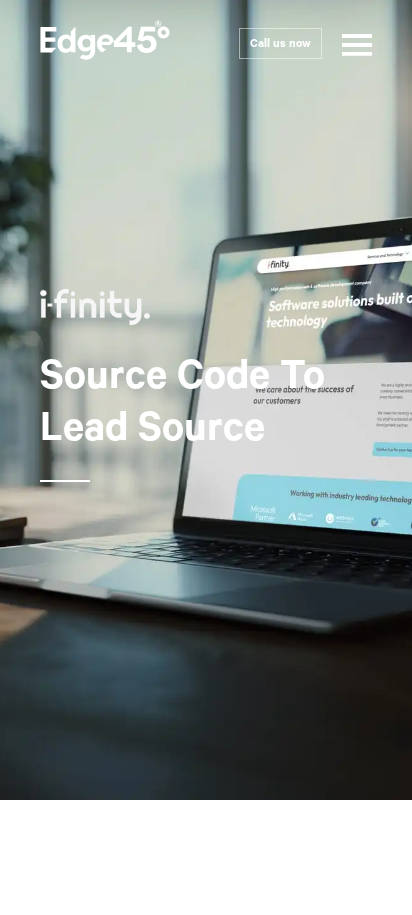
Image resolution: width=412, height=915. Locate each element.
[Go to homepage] (105, 43)
